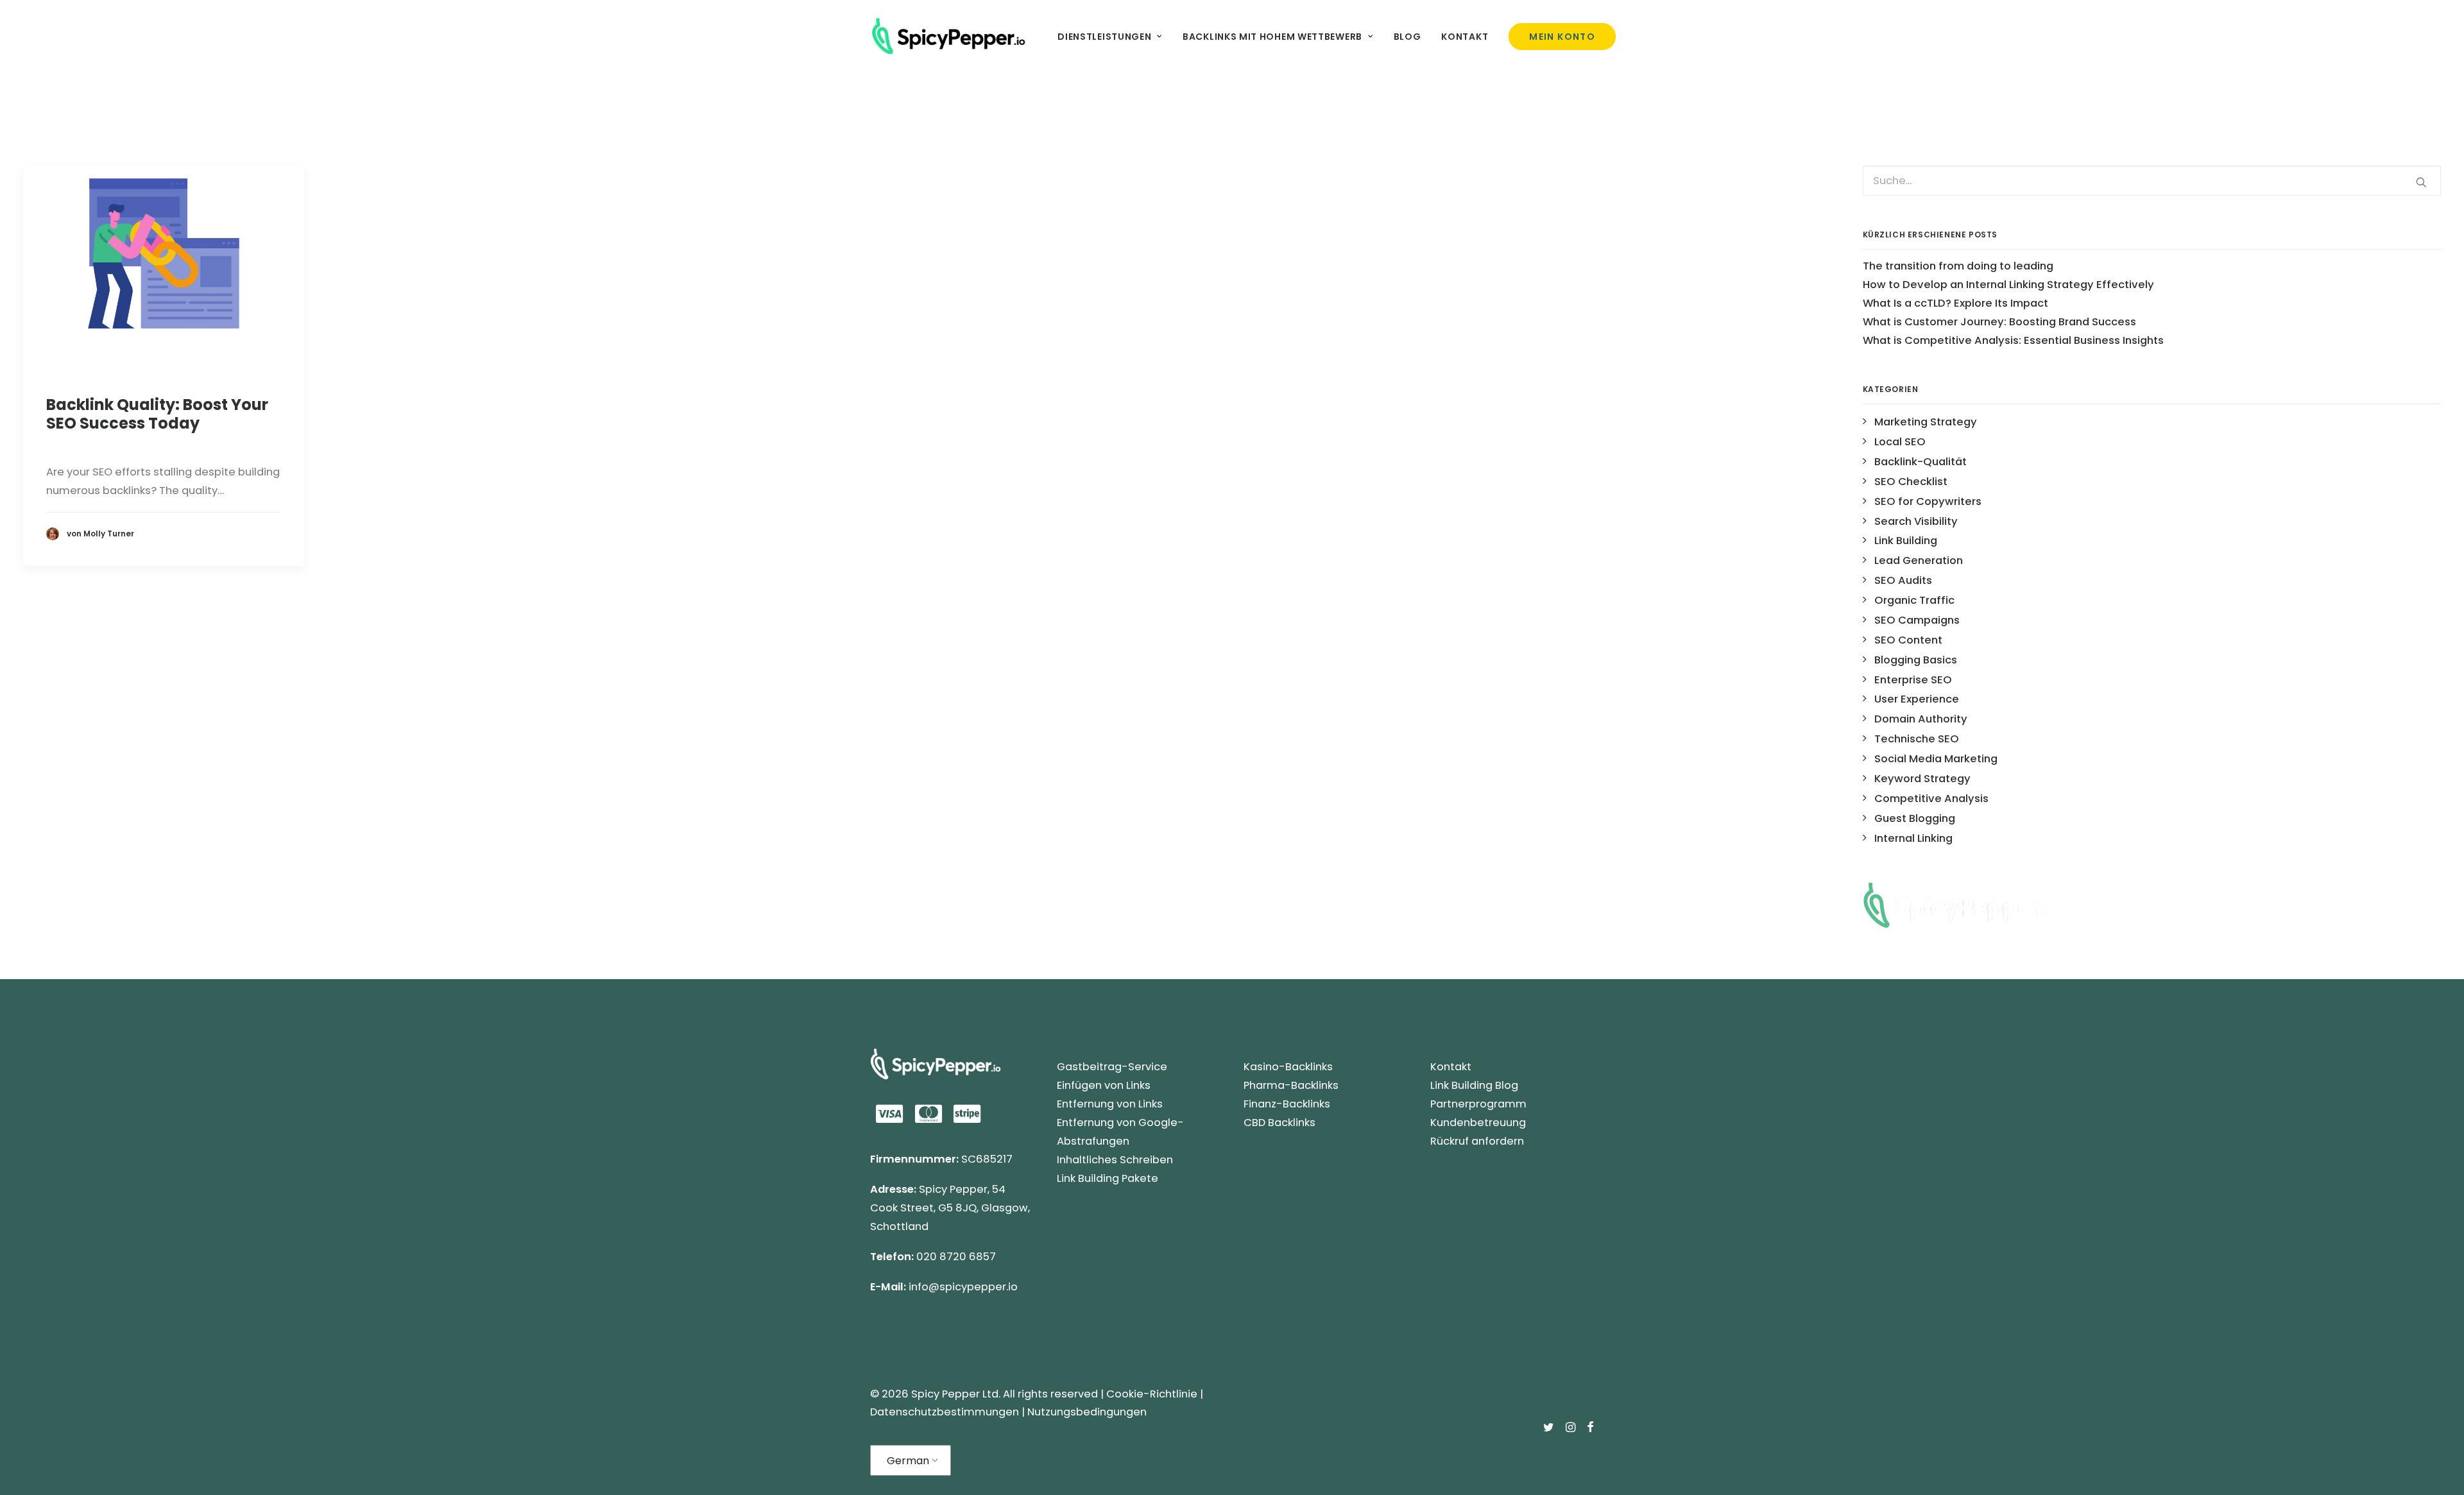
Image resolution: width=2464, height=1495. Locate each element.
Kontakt (1465, 37)
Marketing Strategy (1926, 422)
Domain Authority (1921, 719)
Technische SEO (1917, 739)
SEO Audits (1903, 580)
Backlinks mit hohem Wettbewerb (1272, 37)
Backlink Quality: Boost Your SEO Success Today (157, 414)
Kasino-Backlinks (1288, 1067)
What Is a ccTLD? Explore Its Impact (1955, 303)
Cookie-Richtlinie (1152, 1394)
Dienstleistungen (1104, 37)
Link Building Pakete (1108, 1178)
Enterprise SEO (1913, 680)
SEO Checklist (1911, 482)
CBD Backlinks (1279, 1123)
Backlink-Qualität (1921, 462)
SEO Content (1908, 640)
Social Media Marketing (1936, 759)
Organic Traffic (1914, 600)
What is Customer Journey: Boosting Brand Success (1999, 322)
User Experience (1917, 699)
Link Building (1906, 541)
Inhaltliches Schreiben (1115, 1160)
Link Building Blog (1474, 1085)
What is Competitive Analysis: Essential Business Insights (2013, 340)
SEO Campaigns (1917, 620)
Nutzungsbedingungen (1087, 1412)
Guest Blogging (1915, 818)
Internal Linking (1913, 838)
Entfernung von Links (1110, 1104)
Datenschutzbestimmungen (945, 1412)
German (908, 1461)
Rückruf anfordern (1477, 1141)
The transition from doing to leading (1958, 266)
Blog (1407, 37)
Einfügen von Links (1104, 1085)
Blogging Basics (1916, 660)
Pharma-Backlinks (1291, 1085)
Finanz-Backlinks (1287, 1104)
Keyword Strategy (1922, 779)
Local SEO (1900, 442)
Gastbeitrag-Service (1112, 1067)
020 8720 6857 (956, 1257)
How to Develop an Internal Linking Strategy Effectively (2008, 285)
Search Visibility (1916, 521)
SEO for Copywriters (1928, 501)
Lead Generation (1919, 560)
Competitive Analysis (1931, 799)
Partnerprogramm (1478, 1104)
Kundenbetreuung (1478, 1123)
